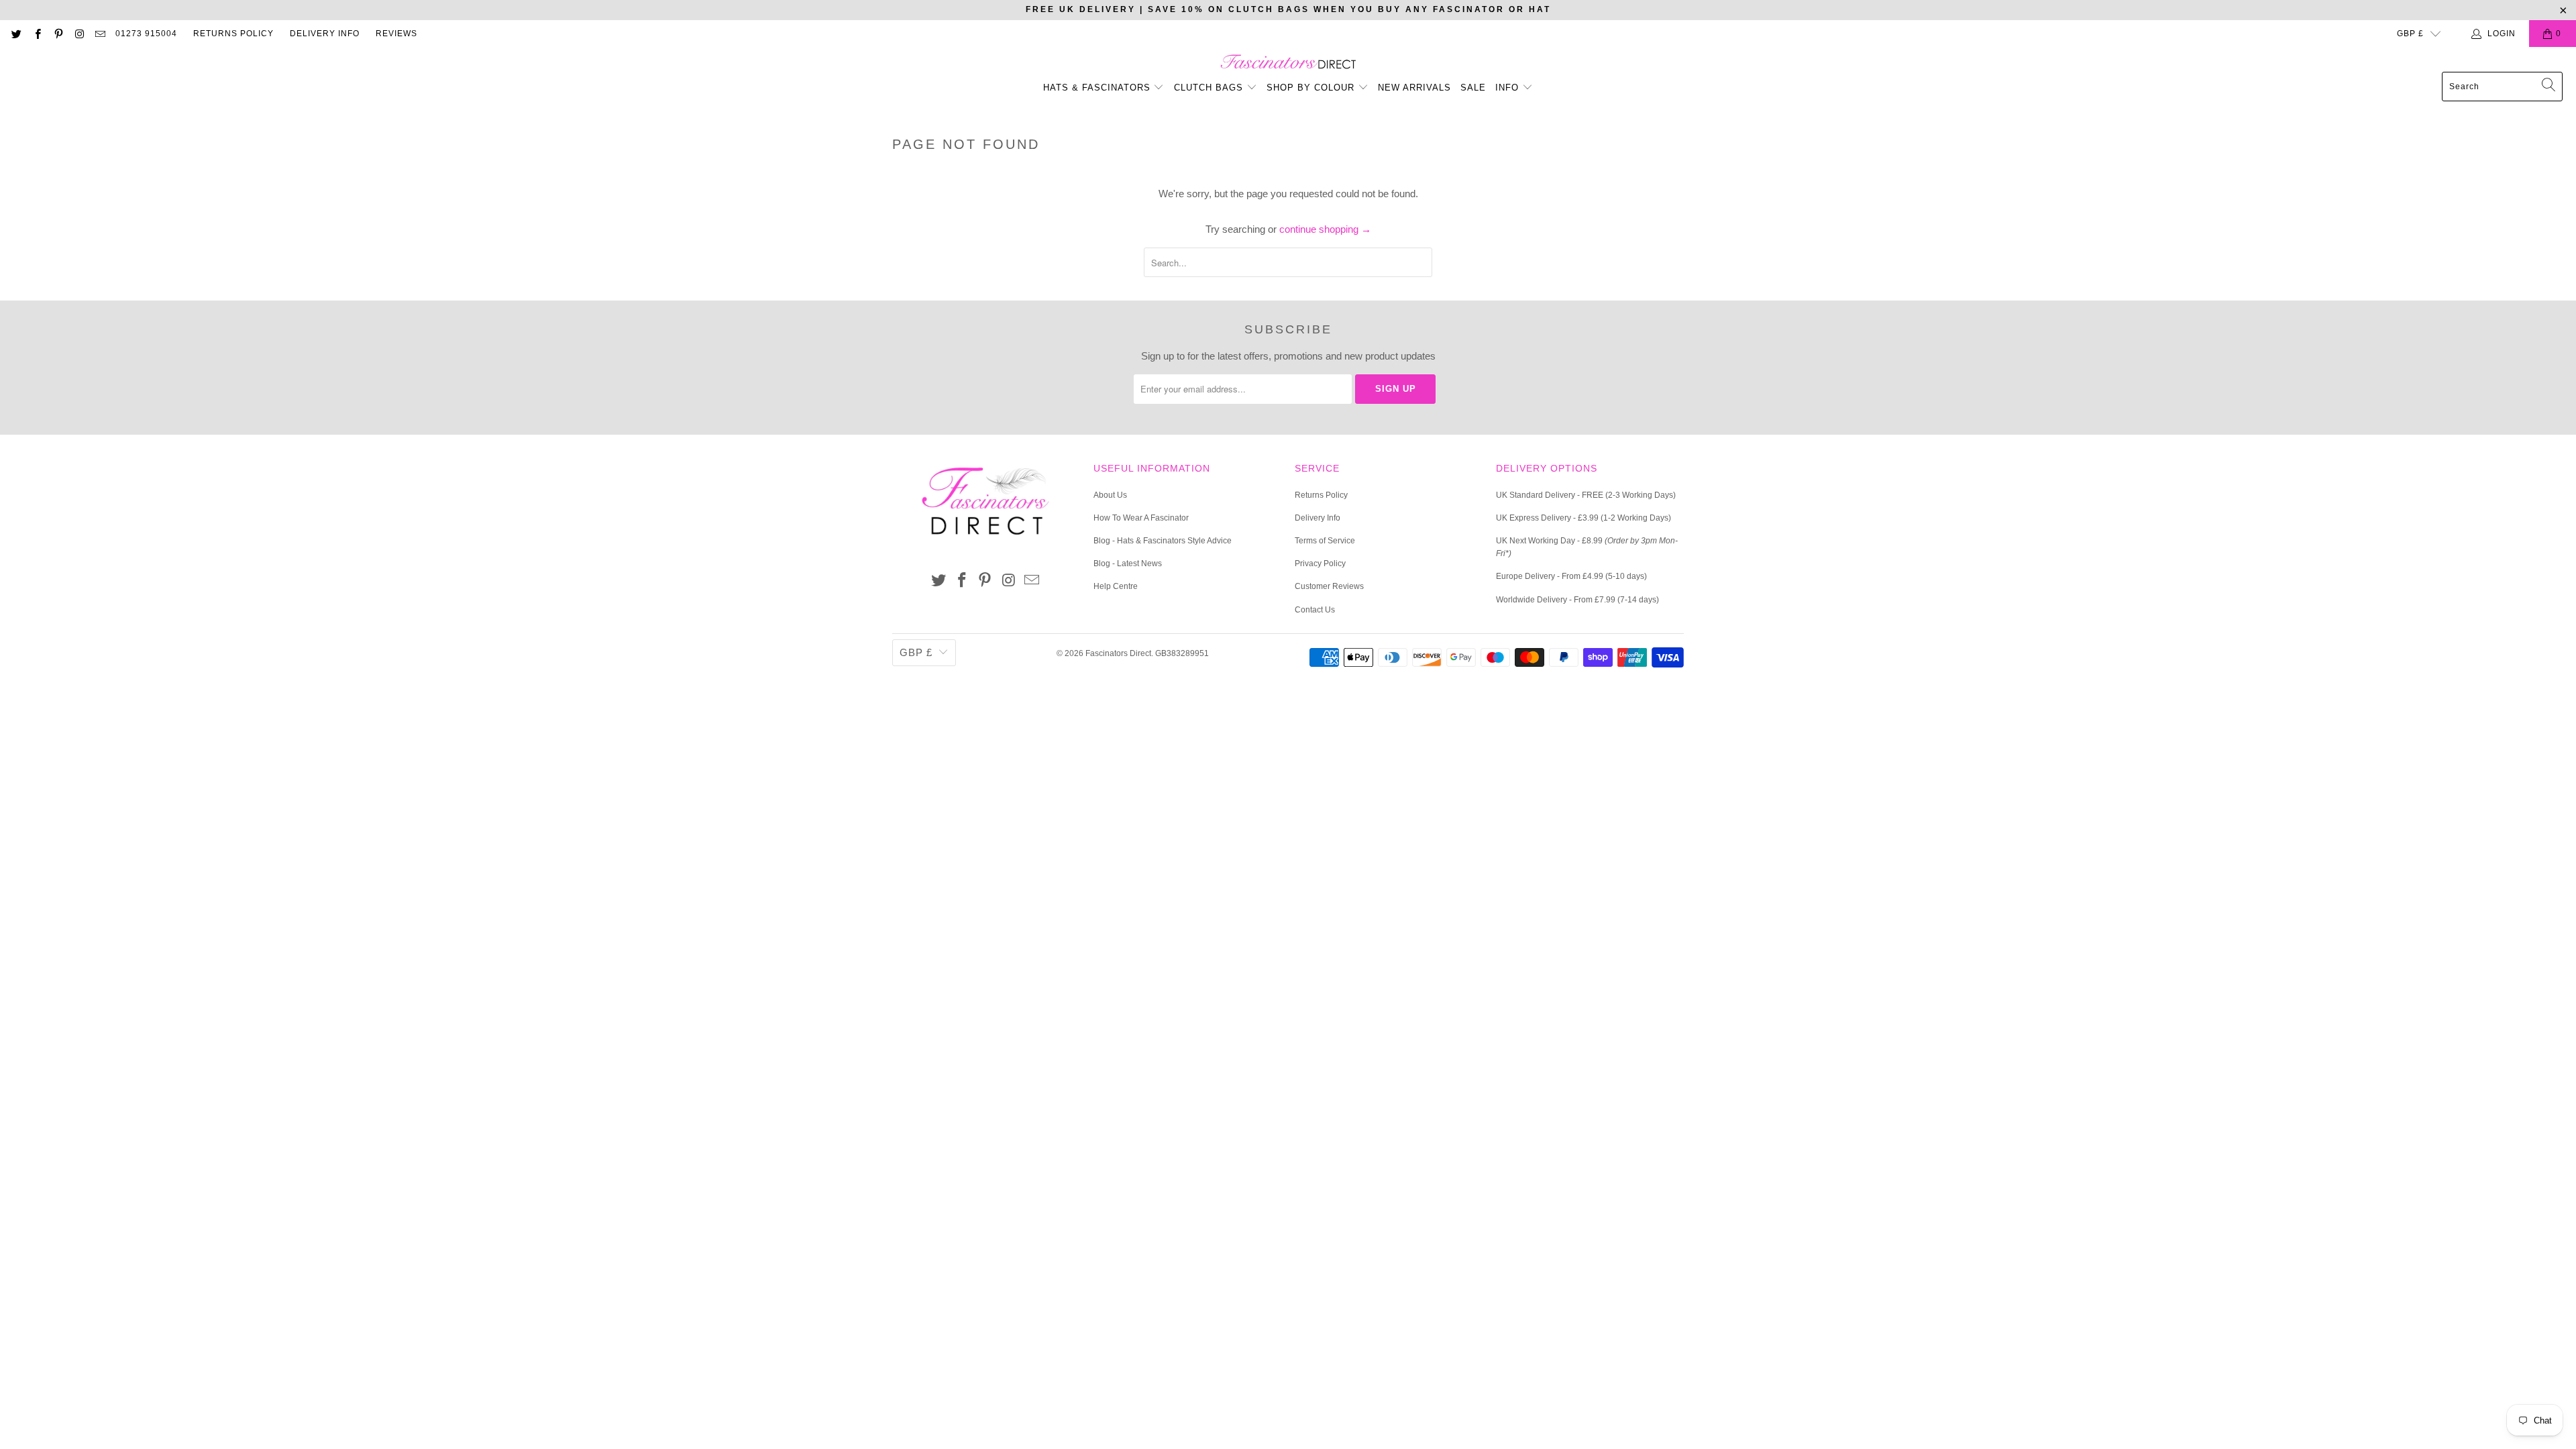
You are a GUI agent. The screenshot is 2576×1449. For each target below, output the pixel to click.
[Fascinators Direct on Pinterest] (58, 34)
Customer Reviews (1329, 586)
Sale (1473, 88)
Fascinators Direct (1118, 653)
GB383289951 (1182, 653)
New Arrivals (1414, 88)
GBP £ (2410, 34)
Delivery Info (325, 34)
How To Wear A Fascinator (1141, 518)
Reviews (396, 34)
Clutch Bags (1210, 88)
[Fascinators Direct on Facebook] (37, 34)
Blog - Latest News (1128, 563)
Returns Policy (233, 34)
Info (1509, 88)
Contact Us (1315, 610)
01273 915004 (146, 34)
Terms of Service (1325, 541)
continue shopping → (1325, 229)
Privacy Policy (1320, 563)
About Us (1110, 495)
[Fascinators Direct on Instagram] (79, 34)
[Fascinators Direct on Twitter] (16, 34)
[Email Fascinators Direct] (100, 34)
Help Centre (1116, 586)
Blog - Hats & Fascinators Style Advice (1163, 541)
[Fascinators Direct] (1288, 63)
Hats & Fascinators (1097, 88)
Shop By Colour (1312, 88)
